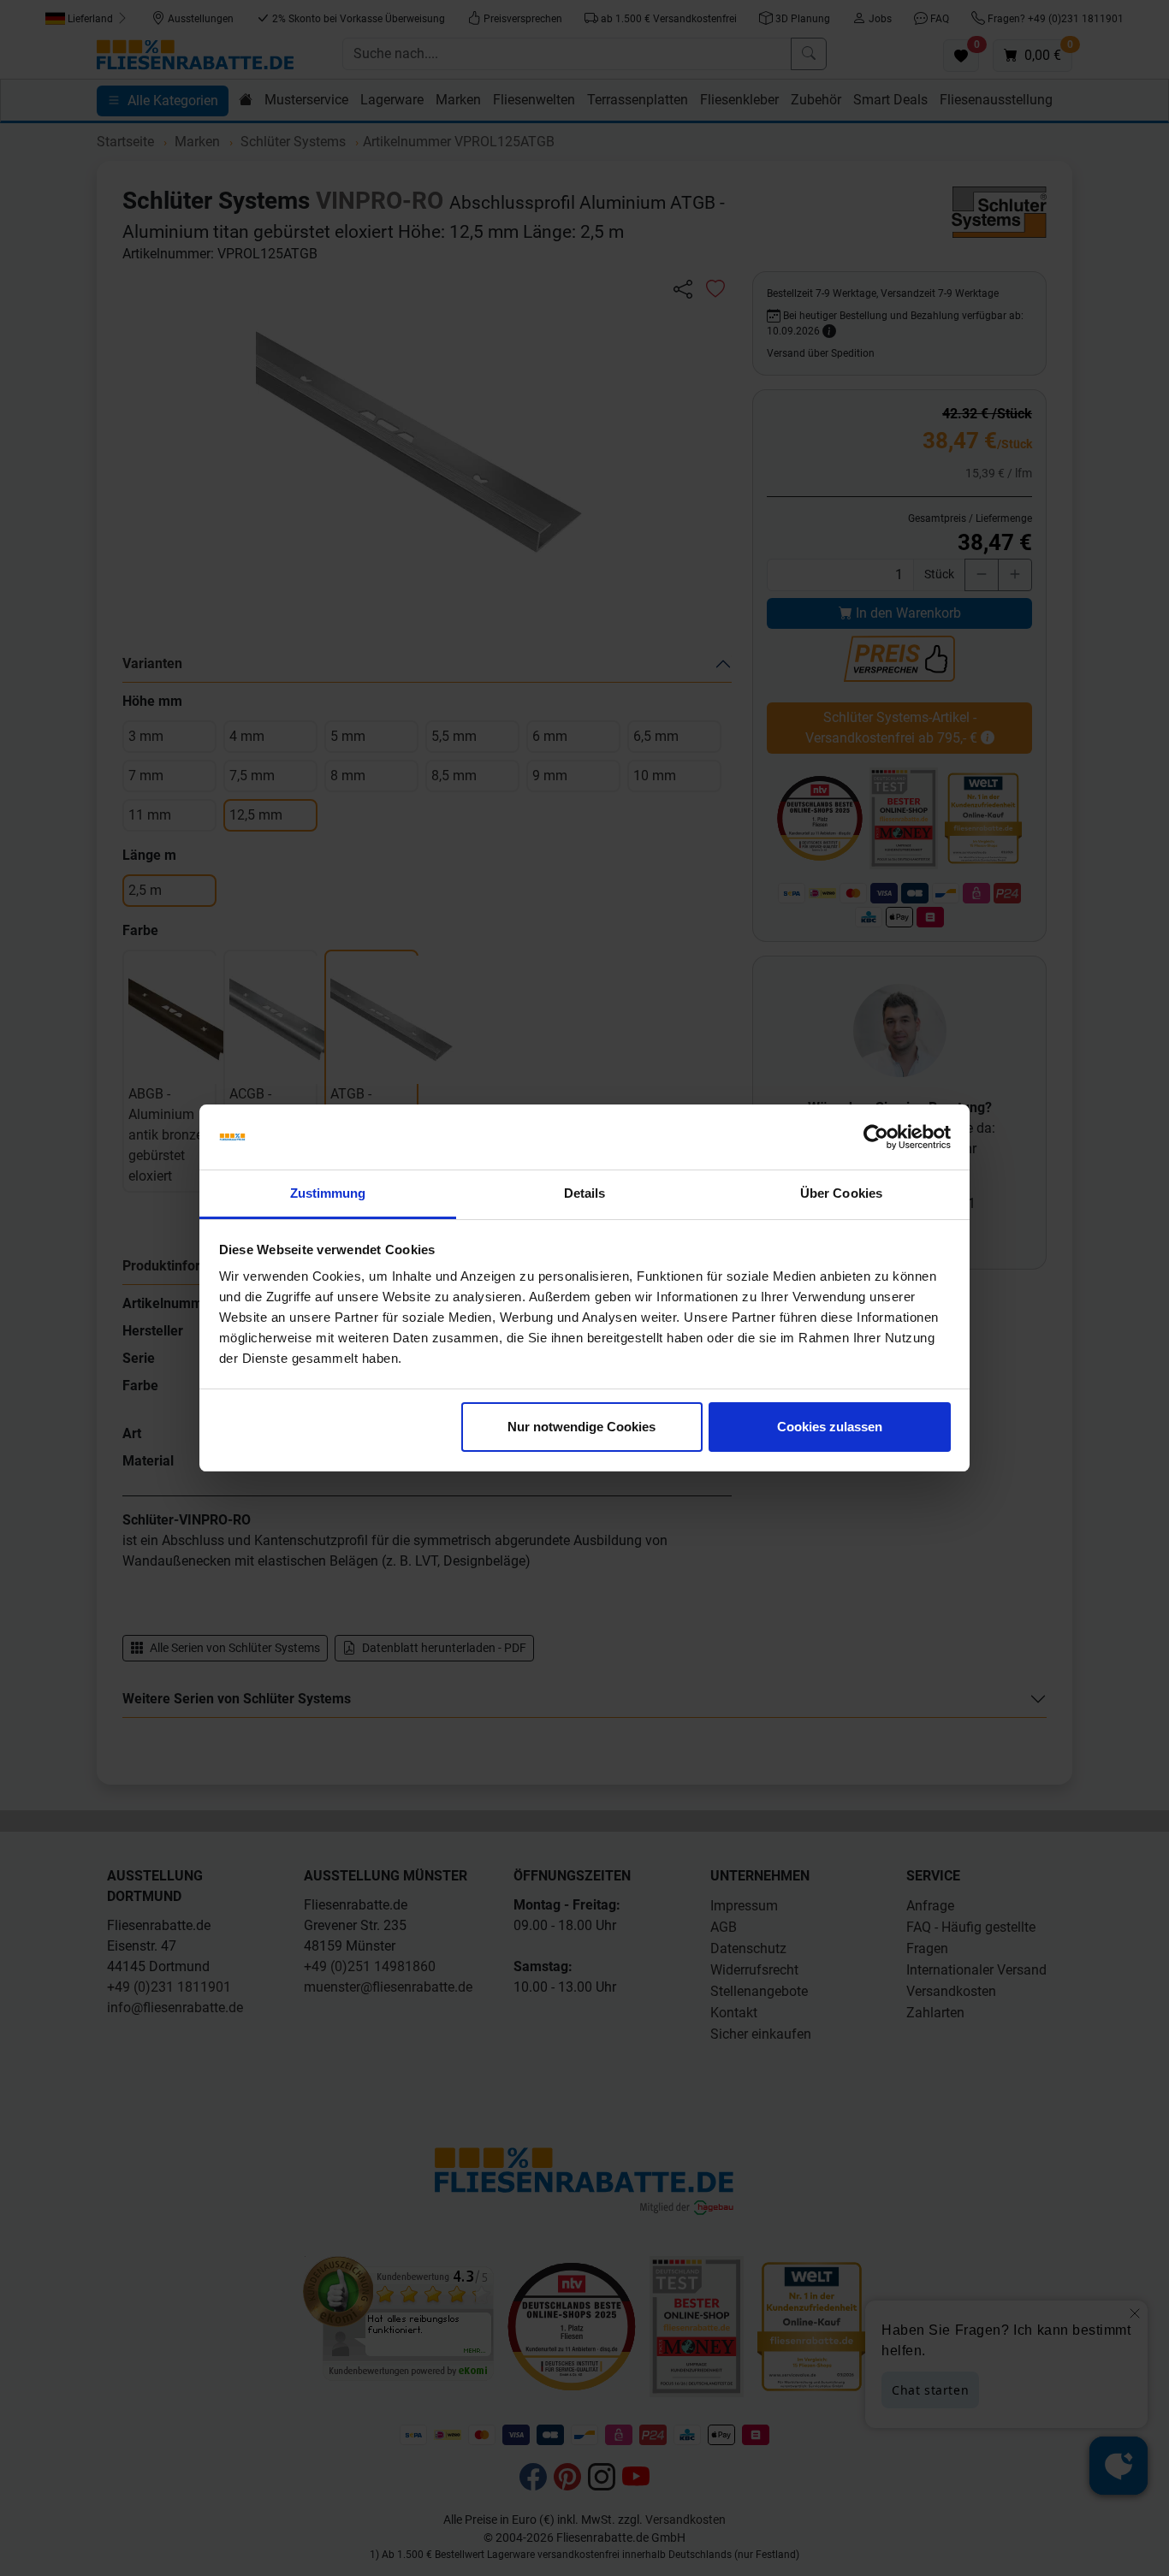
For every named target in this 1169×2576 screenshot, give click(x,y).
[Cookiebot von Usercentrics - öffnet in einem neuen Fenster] (876, 1137)
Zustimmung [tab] (328, 1193)
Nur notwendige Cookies (582, 1427)
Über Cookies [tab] (841, 1193)
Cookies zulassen (830, 1427)
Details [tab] (585, 1193)
